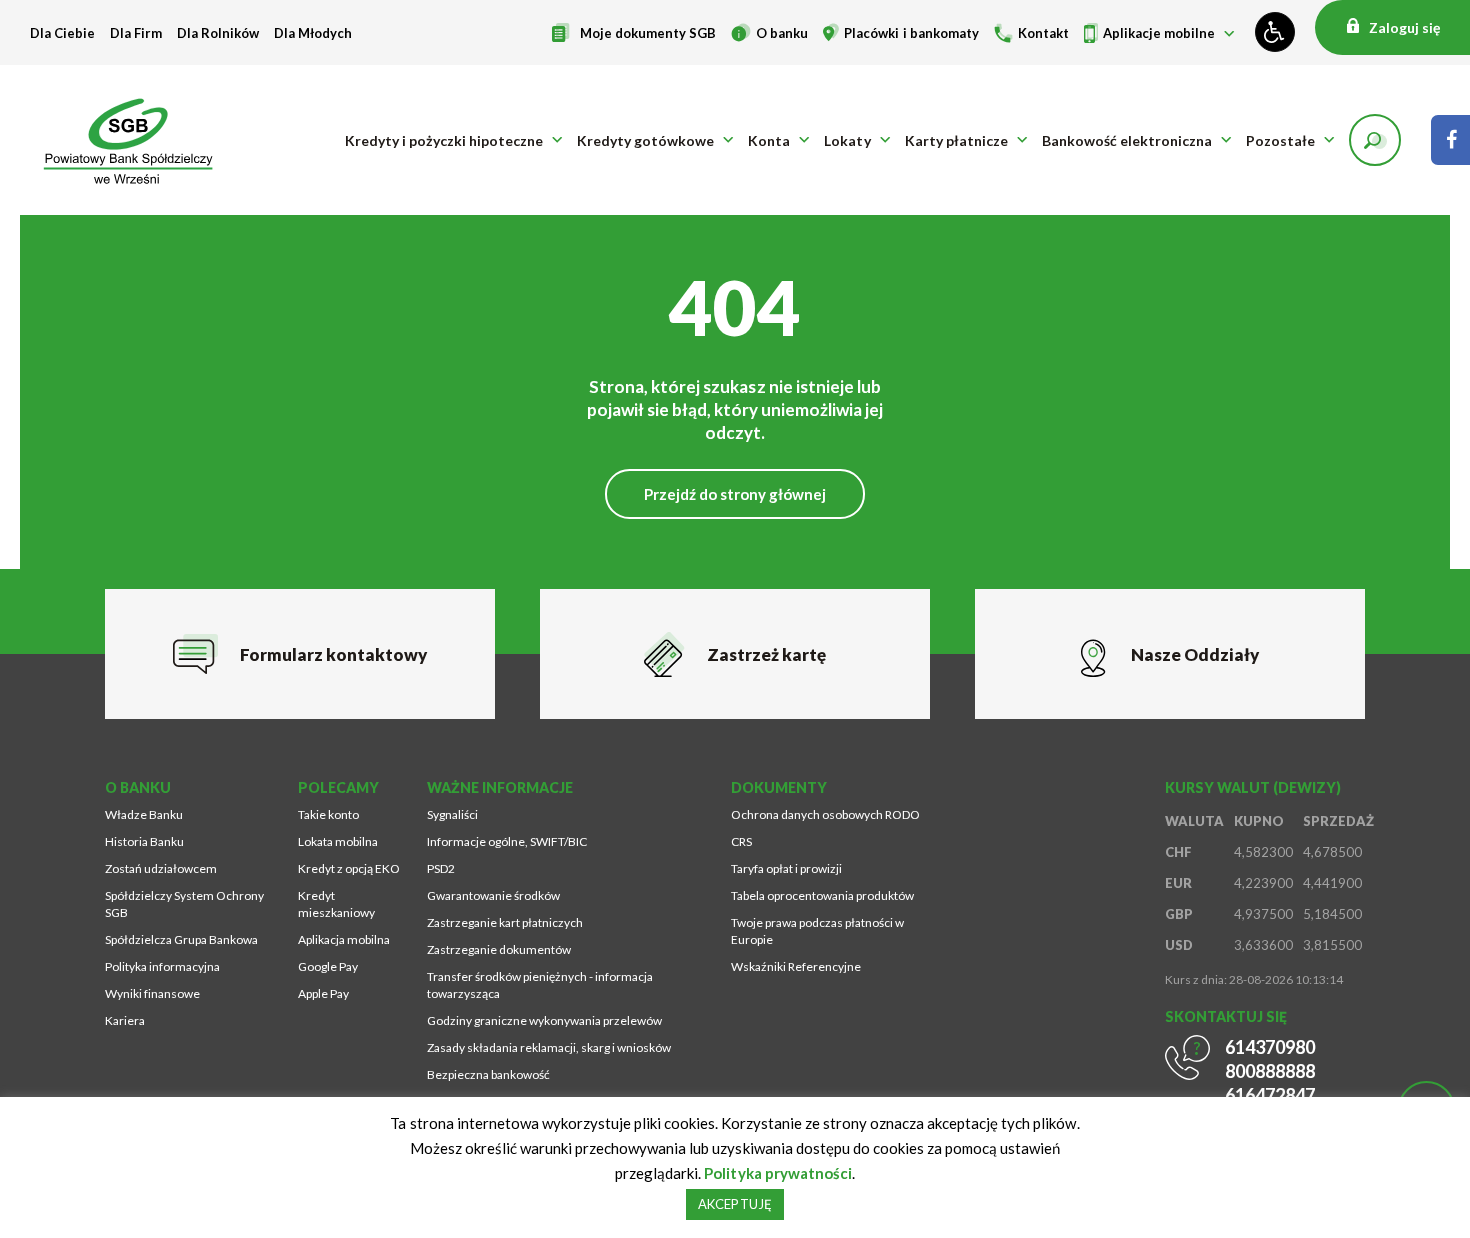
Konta (769, 140)
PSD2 (441, 868)
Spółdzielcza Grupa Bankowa (181, 939)
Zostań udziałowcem (161, 868)
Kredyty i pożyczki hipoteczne (444, 140)
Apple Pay (323, 993)
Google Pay (328, 966)
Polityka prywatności (777, 1173)
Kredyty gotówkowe (645, 140)
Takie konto (328, 814)
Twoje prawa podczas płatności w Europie (817, 931)
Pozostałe (1280, 140)
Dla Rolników (218, 33)
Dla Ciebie (62, 33)
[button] (1375, 140)
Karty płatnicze (956, 140)
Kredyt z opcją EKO (349, 868)
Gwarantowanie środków (493, 895)
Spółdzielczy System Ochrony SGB (184, 904)
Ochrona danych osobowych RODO (825, 814)
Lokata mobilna (338, 841)
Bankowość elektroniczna (1127, 140)
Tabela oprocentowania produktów (822, 895)
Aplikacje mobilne (1159, 33)
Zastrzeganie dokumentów (499, 949)
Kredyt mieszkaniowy (336, 904)
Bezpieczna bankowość (488, 1074)
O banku (782, 33)
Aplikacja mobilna (344, 939)
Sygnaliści (452, 814)
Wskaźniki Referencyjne (796, 966)
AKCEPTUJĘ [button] (734, 1204)
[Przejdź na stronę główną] (135, 140)
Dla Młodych (313, 33)
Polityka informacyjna (162, 966)
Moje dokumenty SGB (648, 33)
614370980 (1270, 1047)
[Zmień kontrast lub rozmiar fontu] (1275, 32)
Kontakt (1043, 33)
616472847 (1270, 1095)
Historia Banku (144, 841)
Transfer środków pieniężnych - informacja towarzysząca (540, 985)
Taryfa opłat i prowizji (786, 868)
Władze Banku (144, 814)
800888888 (1270, 1071)
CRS (741, 841)
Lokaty (847, 140)
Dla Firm (136, 33)
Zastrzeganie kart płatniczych (505, 922)
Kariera (125, 1020)
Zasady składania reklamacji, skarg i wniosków (549, 1047)
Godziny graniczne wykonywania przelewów (544, 1020)
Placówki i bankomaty (911, 33)
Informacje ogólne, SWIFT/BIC (507, 841)
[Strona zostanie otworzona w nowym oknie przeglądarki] (1450, 140)
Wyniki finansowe (152, 993)
